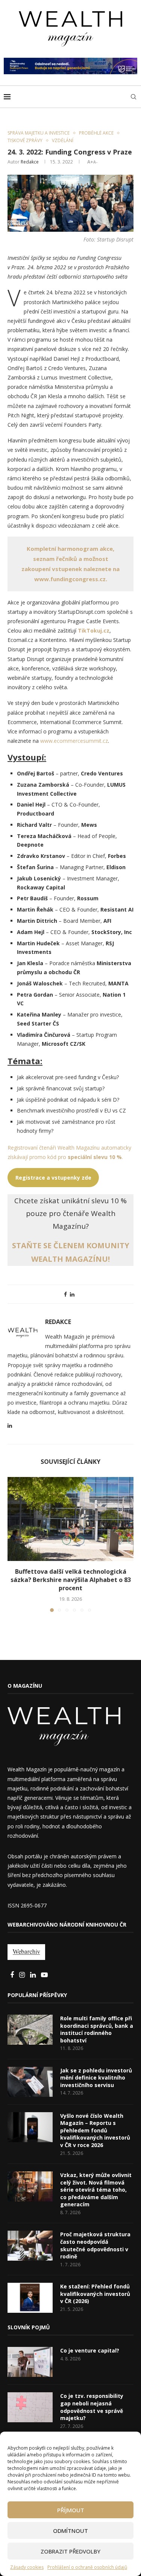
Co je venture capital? (90, 2350)
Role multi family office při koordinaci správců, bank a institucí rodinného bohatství (97, 2029)
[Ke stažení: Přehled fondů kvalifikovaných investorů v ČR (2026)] (30, 2298)
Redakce (30, 162)
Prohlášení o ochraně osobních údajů (87, 2567)
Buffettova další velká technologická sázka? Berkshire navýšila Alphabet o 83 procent (71, 1580)
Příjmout (71, 2510)
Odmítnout (70, 2531)
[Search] (133, 97)
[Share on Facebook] (65, 1294)
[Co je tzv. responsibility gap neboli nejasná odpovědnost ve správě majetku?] (30, 2407)
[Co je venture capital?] (30, 2362)
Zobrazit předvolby (70, 2551)
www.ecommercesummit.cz (74, 741)
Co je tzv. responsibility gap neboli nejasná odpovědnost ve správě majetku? (92, 2407)
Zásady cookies (27, 2567)
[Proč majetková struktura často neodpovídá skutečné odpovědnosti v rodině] (30, 2246)
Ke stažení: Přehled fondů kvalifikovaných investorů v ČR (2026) (95, 2294)
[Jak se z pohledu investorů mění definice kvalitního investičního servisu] (30, 2082)
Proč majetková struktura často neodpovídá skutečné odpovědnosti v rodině (95, 2245)
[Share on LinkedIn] (72, 1294)
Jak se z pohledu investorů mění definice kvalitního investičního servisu (96, 2078)
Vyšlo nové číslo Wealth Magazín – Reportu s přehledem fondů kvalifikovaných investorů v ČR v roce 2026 (95, 2130)
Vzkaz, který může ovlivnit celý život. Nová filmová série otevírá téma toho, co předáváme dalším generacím (96, 2190)
